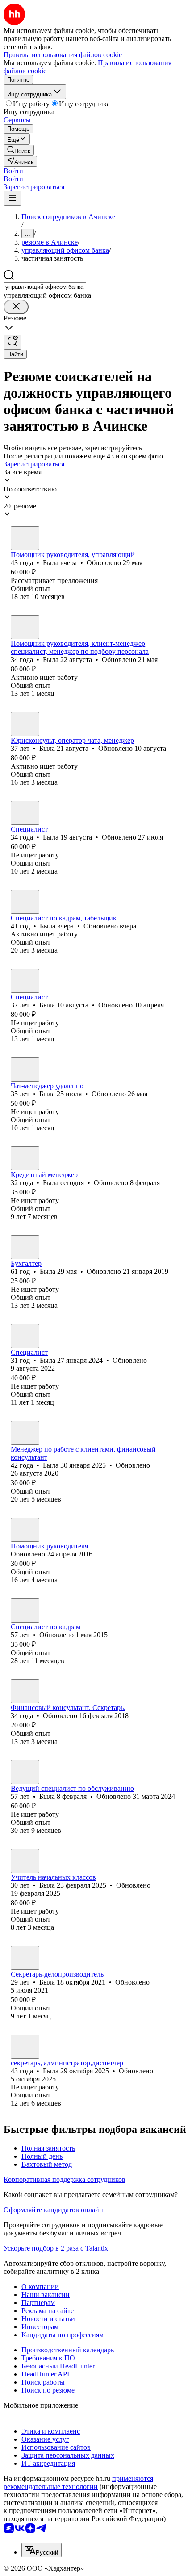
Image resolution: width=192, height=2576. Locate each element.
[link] (19, 150)
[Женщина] (25, 538)
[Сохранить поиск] (13, 342)
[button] (13, 171)
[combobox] (45, 287)
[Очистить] (16, 307)
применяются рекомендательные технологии (78, 2482)
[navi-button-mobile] (13, 198)
